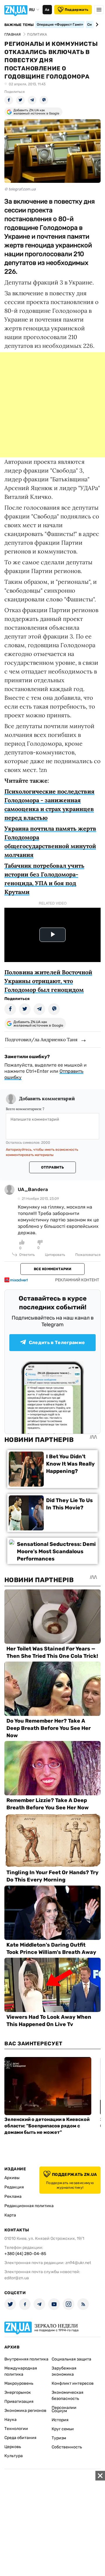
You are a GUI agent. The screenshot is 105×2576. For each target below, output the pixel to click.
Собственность (67, 2447)
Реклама (13, 2196)
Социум (59, 2411)
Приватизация (19, 2401)
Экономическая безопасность (68, 2396)
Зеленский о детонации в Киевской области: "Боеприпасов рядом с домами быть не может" (47, 2126)
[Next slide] (96, 25)
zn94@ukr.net (78, 2263)
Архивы (12, 2178)
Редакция (14, 2187)
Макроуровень (19, 2383)
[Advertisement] (52, 405)
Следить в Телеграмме (57, 1342)
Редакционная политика (29, 2206)
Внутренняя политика (26, 2359)
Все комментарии (52, 1269)
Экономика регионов (25, 2411)
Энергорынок (18, 2392)
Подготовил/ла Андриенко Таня (41, 1039)
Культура (14, 2456)
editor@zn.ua (17, 2278)
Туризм (59, 2438)
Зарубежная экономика (64, 2371)
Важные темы (19, 25)
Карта (10, 2215)
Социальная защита (71, 2359)
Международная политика (21, 2371)
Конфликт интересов (73, 2383)
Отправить (52, 1167)
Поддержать (77, 10)
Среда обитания (20, 2438)
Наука (10, 2420)
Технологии (16, 2429)
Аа (47, 10)
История (60, 2420)
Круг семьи (63, 2429)
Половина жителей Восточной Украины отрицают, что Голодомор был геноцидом (48, 981)
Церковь (13, 2447)
